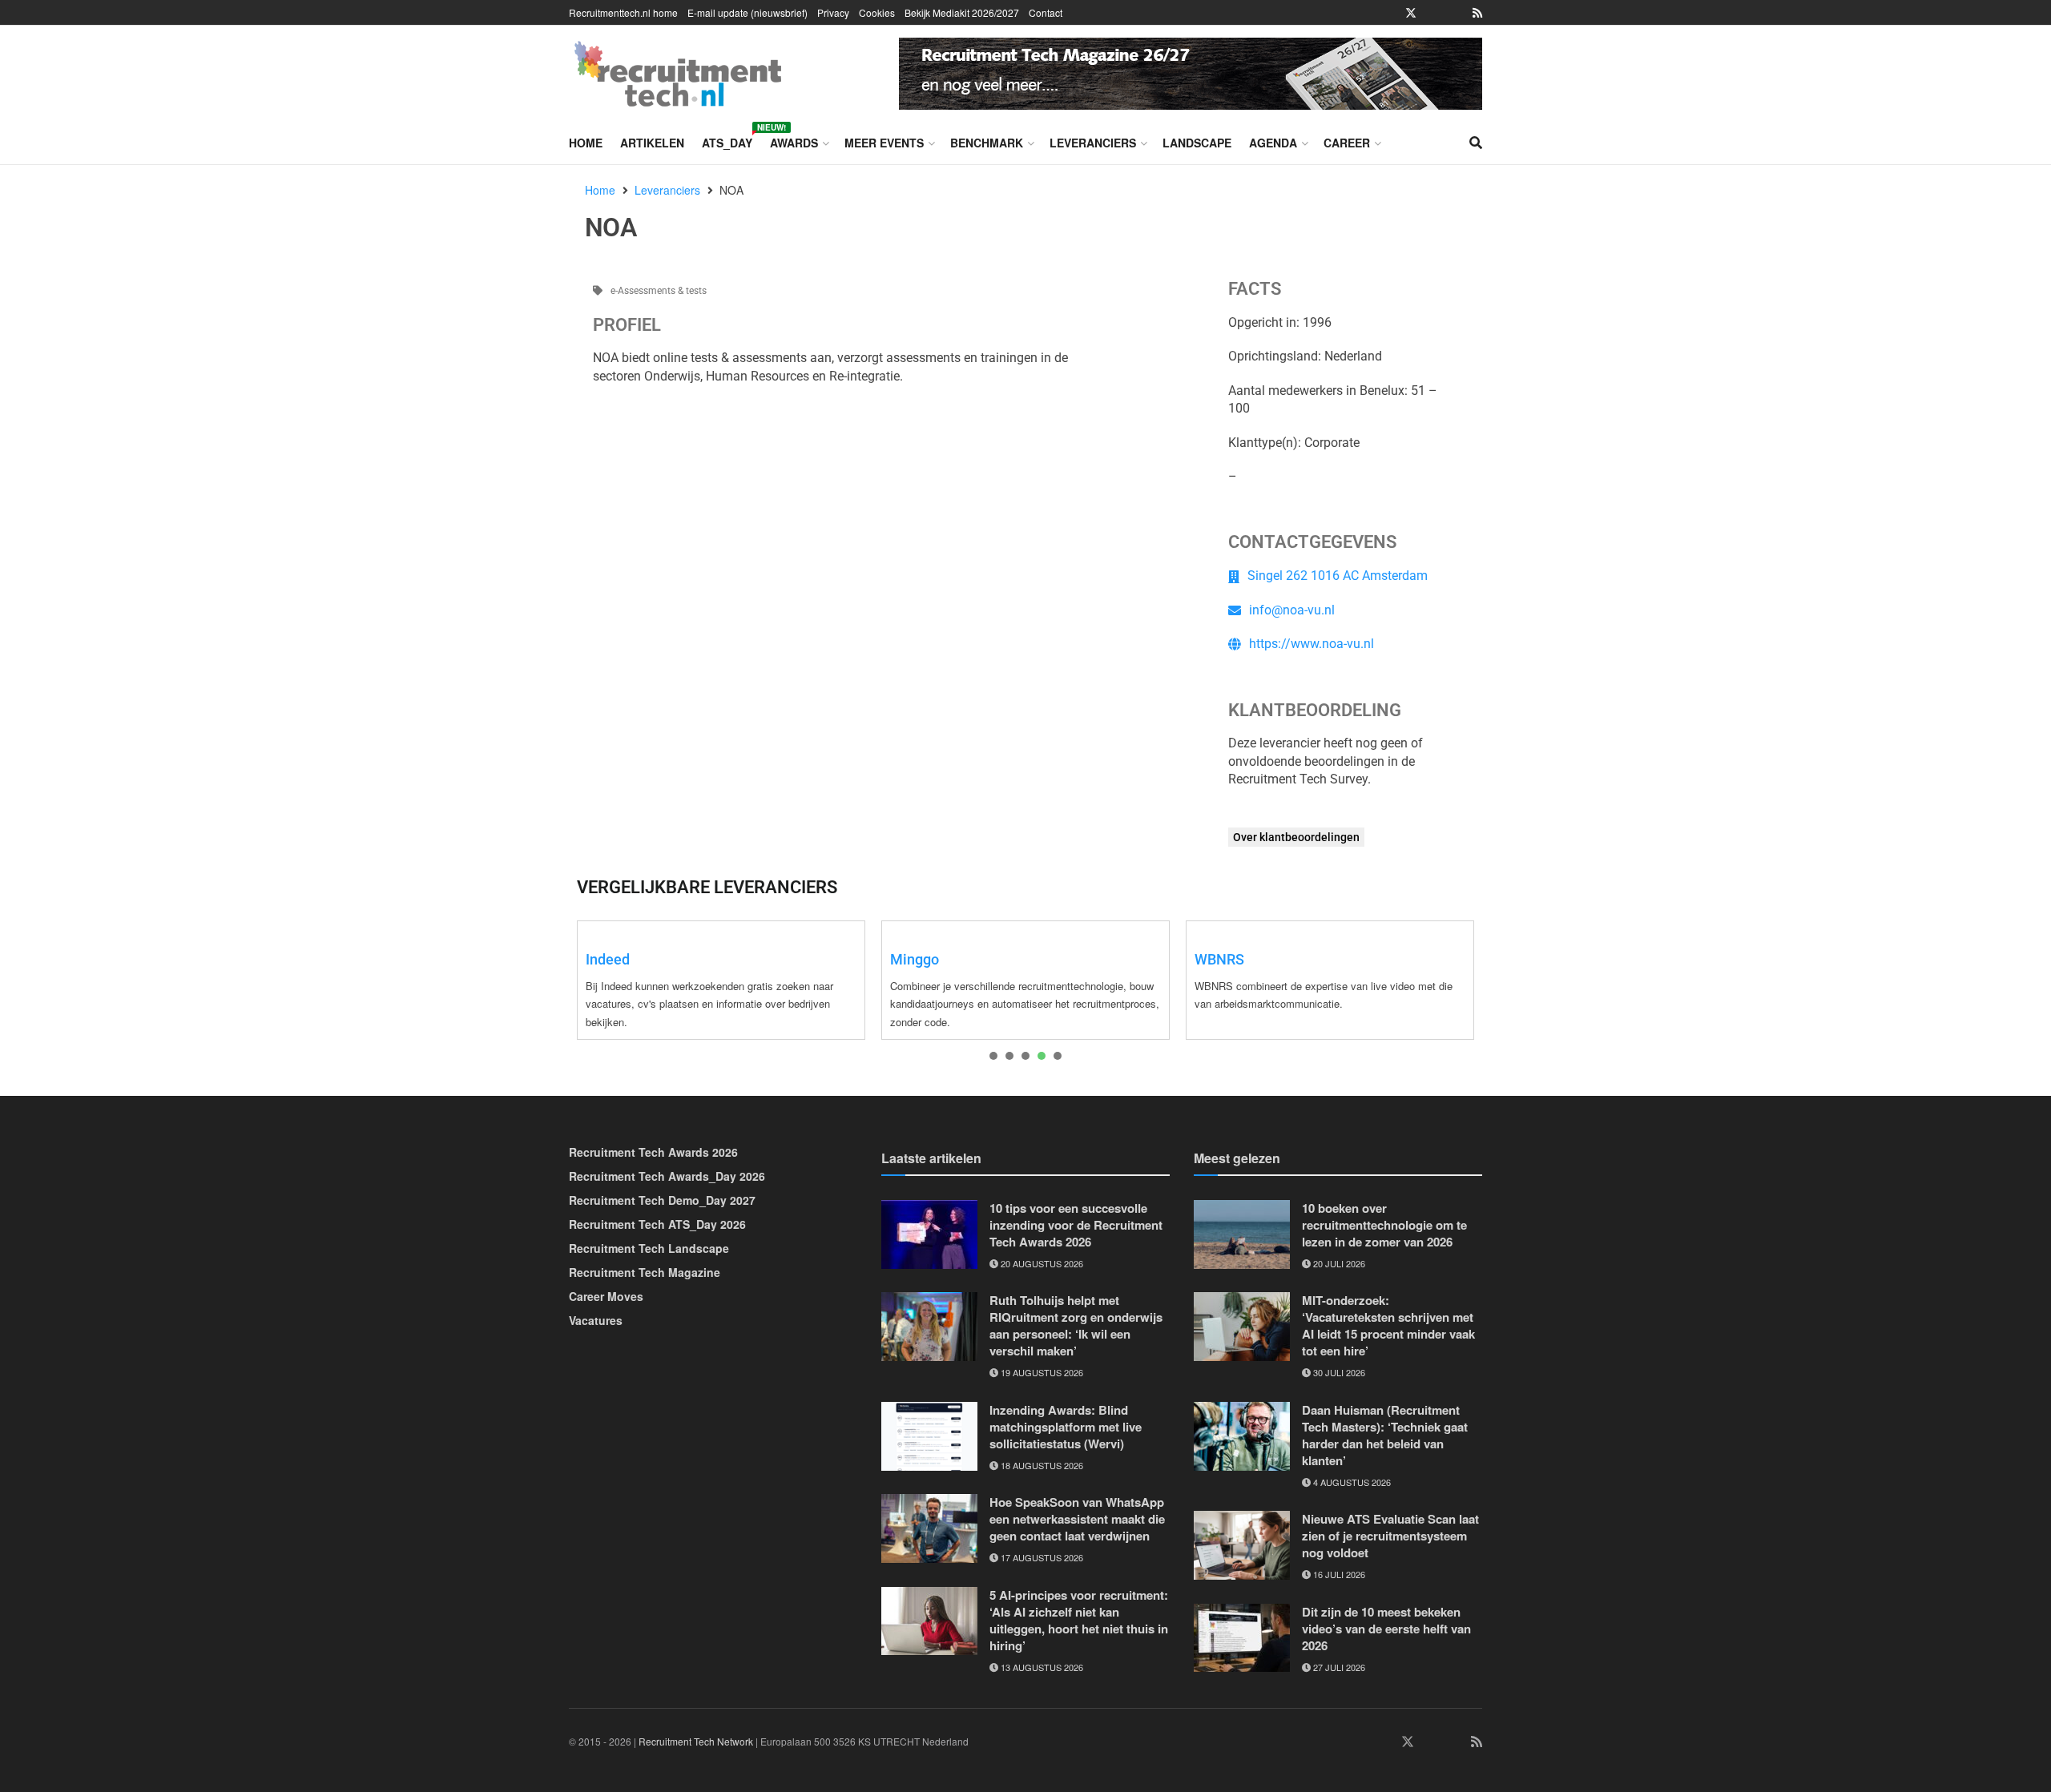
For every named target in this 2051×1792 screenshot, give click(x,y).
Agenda (1273, 143)
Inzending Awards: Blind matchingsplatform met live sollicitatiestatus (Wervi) (1066, 1427)
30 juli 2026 (1338, 1372)
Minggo (915, 959)
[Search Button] (1476, 143)
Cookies (877, 12)
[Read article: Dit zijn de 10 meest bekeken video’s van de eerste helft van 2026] (1242, 1638)
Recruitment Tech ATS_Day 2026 (657, 1224)
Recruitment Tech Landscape (649, 1248)
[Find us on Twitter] (1411, 13)
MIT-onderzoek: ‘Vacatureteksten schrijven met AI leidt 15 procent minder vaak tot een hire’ (1388, 1325)
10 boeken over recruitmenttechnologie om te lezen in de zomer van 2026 (1384, 1225)
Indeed (608, 959)
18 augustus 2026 (1041, 1465)
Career (1347, 143)
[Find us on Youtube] (1456, 13)
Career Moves (606, 1296)
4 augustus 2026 (1351, 1482)
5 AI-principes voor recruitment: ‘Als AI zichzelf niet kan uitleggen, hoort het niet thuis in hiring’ (1079, 1620)
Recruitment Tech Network (696, 1741)
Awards (794, 143)
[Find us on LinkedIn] (1366, 13)
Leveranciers (1093, 143)
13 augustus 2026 (1041, 1667)
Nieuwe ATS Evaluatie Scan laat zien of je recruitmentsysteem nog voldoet (1390, 1536)
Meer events (884, 143)
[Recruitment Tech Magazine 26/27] (1191, 71)
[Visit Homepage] (678, 74)
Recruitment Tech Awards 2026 (653, 1152)
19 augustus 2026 (1041, 1372)
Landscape (1197, 143)
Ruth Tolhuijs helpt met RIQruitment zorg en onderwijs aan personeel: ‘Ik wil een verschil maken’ (1076, 1325)
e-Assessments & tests (659, 291)
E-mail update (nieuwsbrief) (747, 12)
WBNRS (1219, 959)
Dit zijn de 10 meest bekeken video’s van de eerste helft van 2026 (1386, 1629)
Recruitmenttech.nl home (623, 12)
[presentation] (993, 1056)
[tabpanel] (721, 980)
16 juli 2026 (1338, 1574)
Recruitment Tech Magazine (645, 1272)
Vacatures (596, 1320)
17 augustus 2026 (1041, 1557)
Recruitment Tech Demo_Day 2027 (662, 1200)
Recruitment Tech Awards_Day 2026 (667, 1176)
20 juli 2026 (1338, 1263)
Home (586, 143)
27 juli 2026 (1338, 1667)
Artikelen (652, 143)
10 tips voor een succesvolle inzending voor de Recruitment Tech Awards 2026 (1076, 1225)
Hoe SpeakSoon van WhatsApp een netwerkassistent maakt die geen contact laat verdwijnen (1077, 1519)
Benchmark (987, 143)
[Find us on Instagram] (1433, 13)
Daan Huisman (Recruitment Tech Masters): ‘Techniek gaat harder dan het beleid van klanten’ (1385, 1435)
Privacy (833, 12)
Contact (1046, 12)
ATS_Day (727, 140)
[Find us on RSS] (1477, 13)
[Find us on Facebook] (1388, 13)
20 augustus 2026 (1041, 1263)
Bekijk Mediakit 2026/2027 (962, 12)
